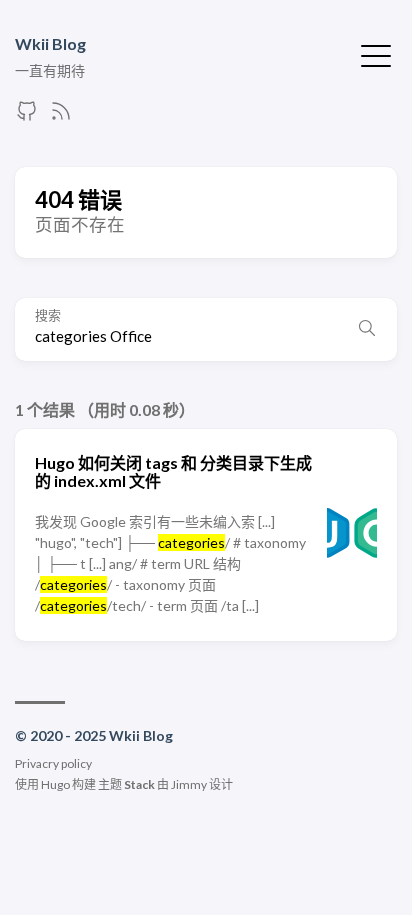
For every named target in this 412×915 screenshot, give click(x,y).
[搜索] (367, 329)
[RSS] (61, 116)
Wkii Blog (50, 43)
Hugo (55, 784)
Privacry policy (53, 763)
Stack (139, 784)
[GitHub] (27, 116)
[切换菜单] (376, 54)
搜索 (48, 315)
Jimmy (189, 784)
